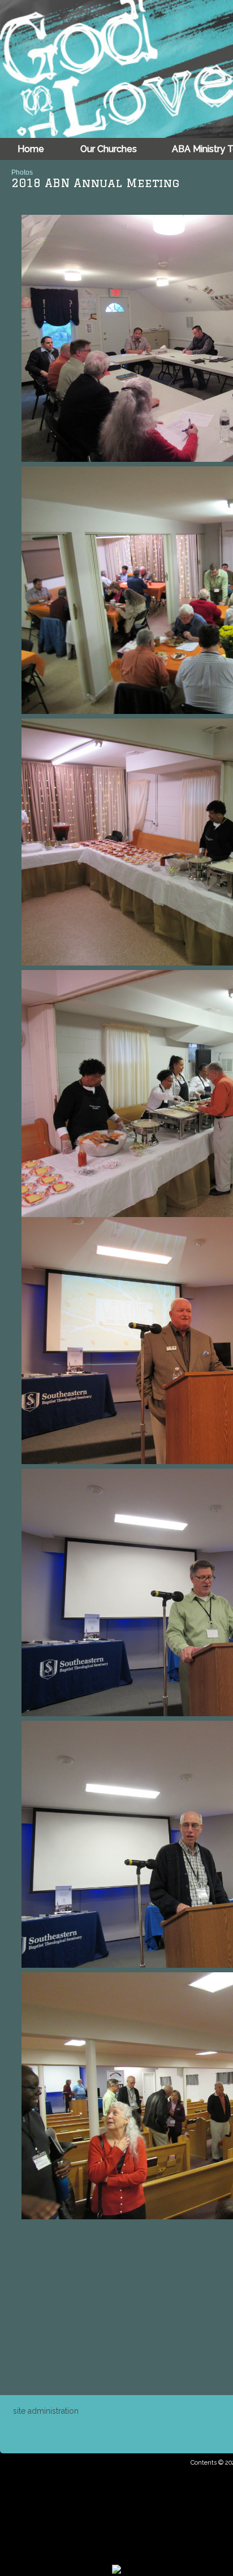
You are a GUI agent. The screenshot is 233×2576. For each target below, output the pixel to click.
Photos (22, 172)
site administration (46, 2411)
